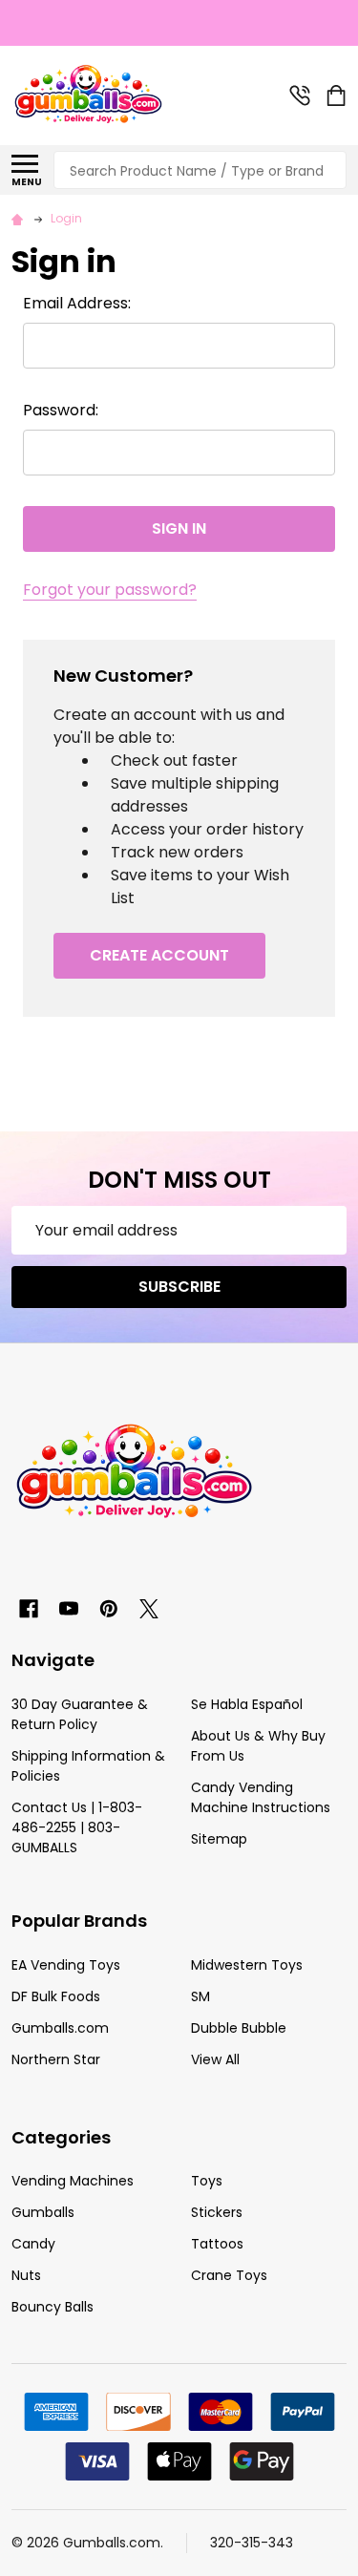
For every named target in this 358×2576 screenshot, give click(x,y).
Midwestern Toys (247, 1965)
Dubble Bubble (239, 2028)
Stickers (217, 2212)
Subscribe (179, 1287)
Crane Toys (229, 2275)
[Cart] (338, 95)
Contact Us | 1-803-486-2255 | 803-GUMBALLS (77, 1827)
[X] (149, 1609)
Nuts (26, 2275)
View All (215, 2059)
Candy (33, 2244)
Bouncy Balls (53, 2307)
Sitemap (219, 1839)
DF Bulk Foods (56, 1996)
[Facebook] (29, 1609)
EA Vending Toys (66, 1965)
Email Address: (77, 303)
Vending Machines (73, 2181)
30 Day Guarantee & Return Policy (80, 1714)
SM (200, 1996)
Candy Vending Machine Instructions (261, 1797)
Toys (207, 2181)
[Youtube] (69, 1609)
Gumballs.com (60, 2028)
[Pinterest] (109, 1609)
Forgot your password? (110, 590)
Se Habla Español (247, 1704)
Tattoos (217, 2244)
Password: (61, 410)
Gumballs (43, 2212)
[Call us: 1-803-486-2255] (300, 95)
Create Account (159, 955)
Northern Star (56, 2059)
